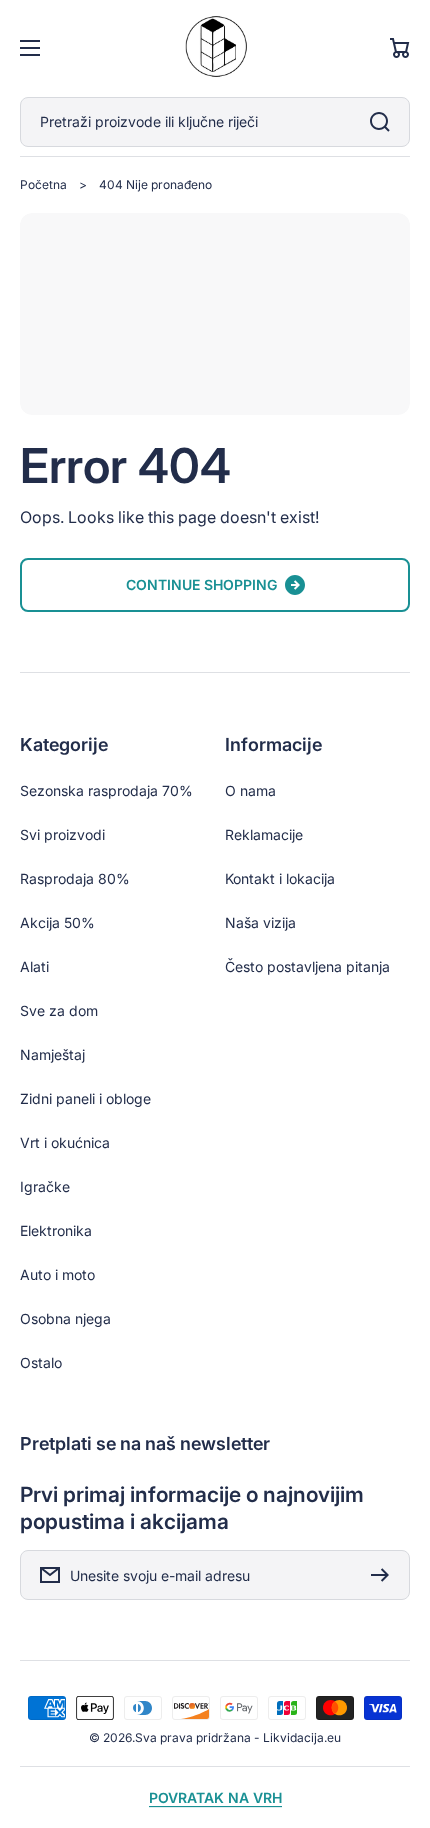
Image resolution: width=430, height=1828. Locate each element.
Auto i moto (57, 1274)
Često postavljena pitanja (307, 966)
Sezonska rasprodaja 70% (106, 790)
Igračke (45, 1186)
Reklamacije (264, 834)
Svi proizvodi (62, 834)
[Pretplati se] (385, 1575)
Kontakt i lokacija (280, 878)
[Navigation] (30, 48)
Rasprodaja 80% (75, 878)
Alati (34, 966)
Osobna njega (65, 1318)
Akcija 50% (57, 922)
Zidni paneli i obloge (85, 1098)
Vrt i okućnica (65, 1142)
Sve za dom (59, 1010)
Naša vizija (260, 922)
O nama (250, 790)
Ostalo (41, 1362)
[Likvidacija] (215, 48)
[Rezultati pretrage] (385, 122)
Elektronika (56, 1230)
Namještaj (52, 1054)
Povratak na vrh (215, 1797)
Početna (43, 184)
